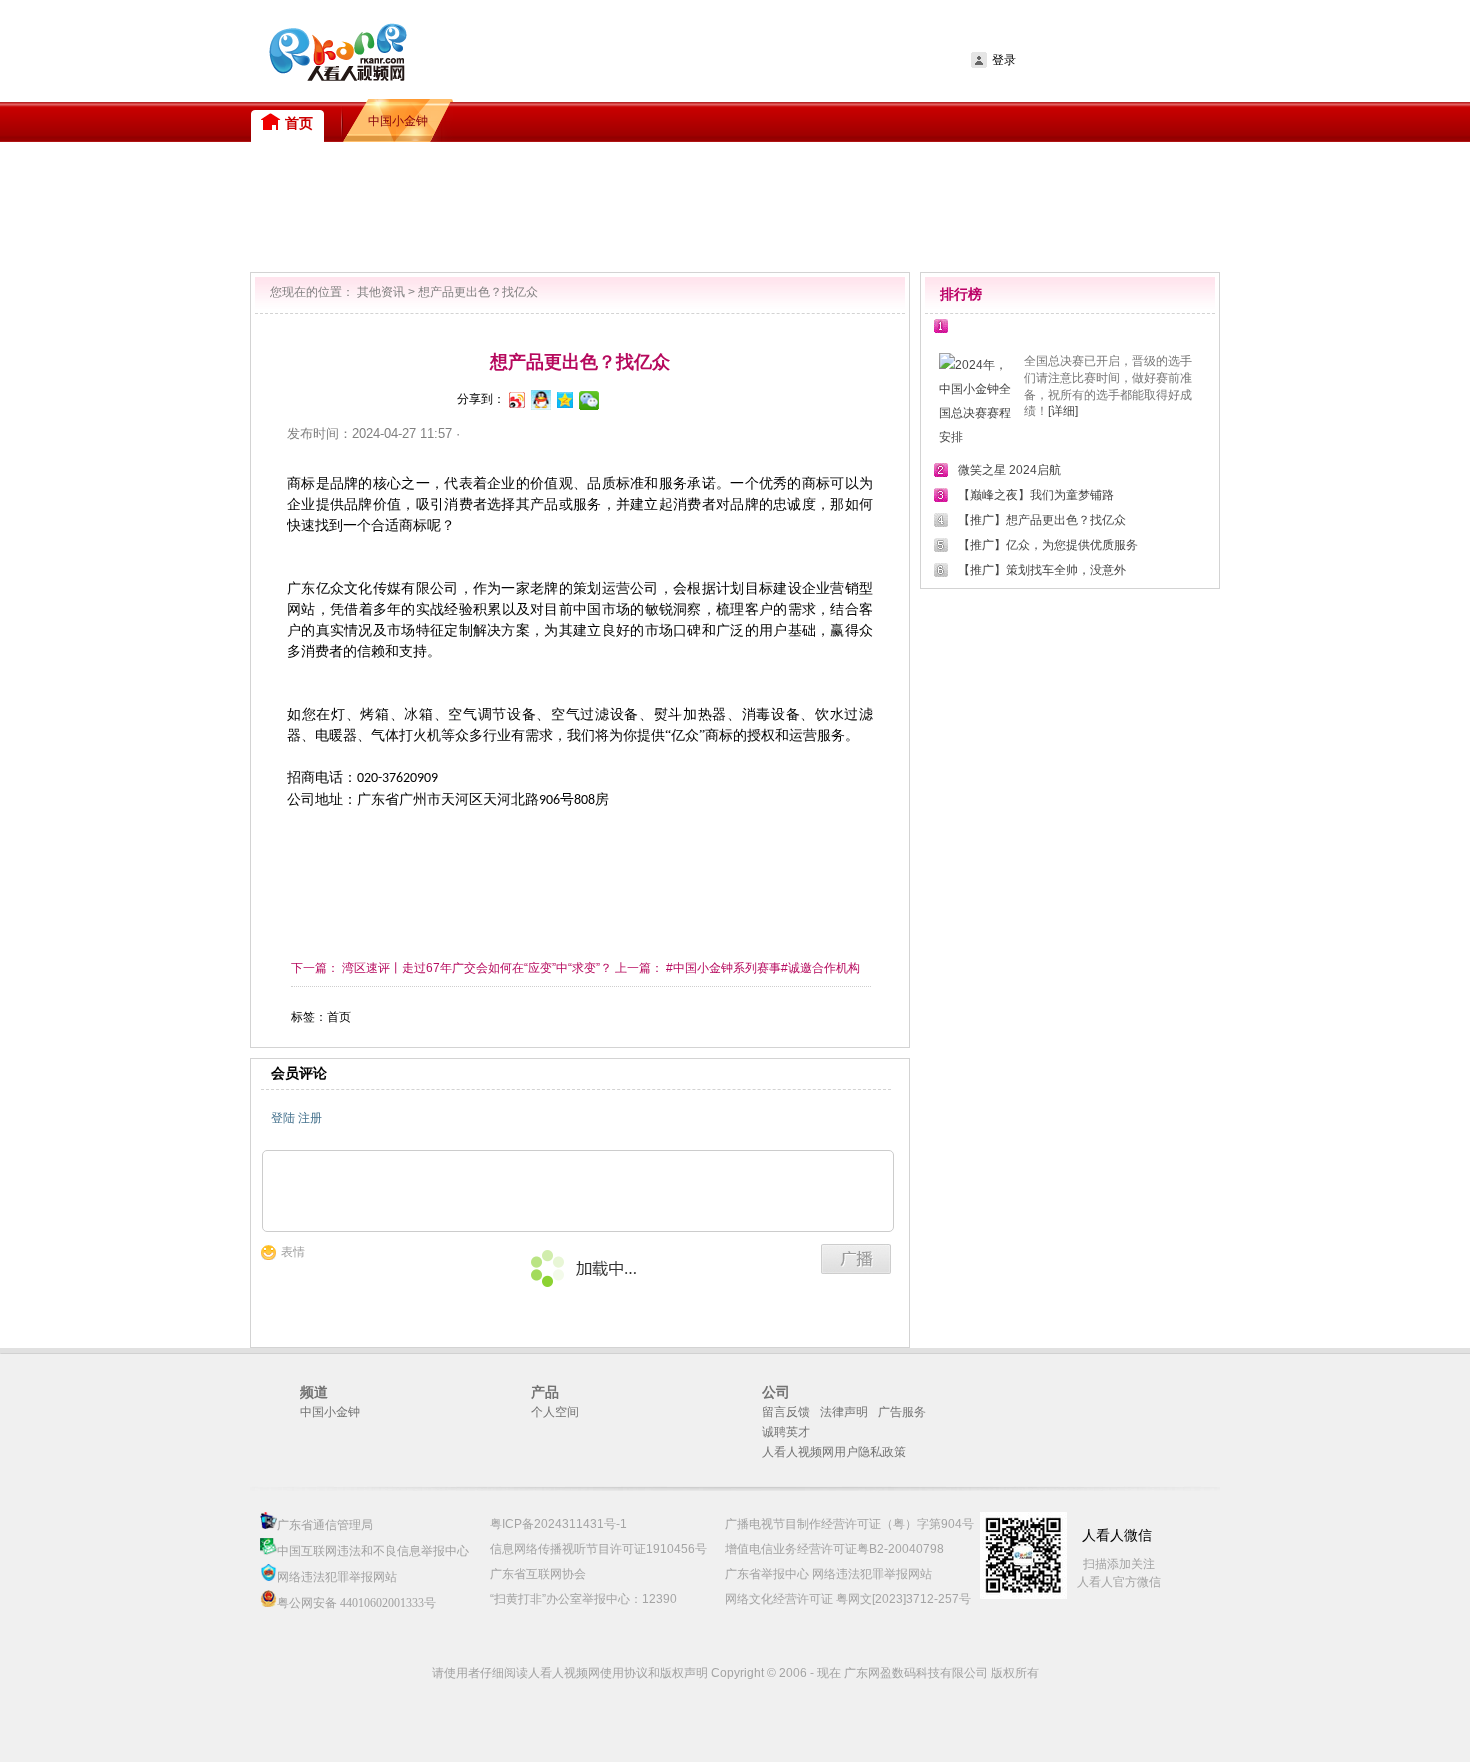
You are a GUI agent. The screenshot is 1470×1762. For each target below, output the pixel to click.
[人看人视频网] (490, 51)
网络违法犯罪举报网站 (337, 1577)
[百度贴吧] (612, 399)
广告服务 (902, 1412)
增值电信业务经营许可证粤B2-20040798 (834, 1549)
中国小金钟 (330, 1412)
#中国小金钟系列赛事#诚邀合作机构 (761, 968)
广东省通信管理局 (325, 1525)
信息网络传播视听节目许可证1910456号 (598, 1549)
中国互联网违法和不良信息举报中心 (373, 1551)
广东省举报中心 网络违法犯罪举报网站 (828, 1574)
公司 (776, 1392)
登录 (1004, 60)
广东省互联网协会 (538, 1574)
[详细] (1063, 411)
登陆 (283, 1118)
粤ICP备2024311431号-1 (558, 1524)
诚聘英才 (786, 1432)
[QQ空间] (564, 399)
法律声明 (844, 1412)
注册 (310, 1118)
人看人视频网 (330, 47)
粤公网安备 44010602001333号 (356, 1603)
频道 (314, 1392)
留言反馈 (786, 1412)
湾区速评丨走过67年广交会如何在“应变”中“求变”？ (477, 968)
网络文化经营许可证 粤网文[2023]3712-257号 (848, 1599)
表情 (293, 1252)
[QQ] (540, 399)
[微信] (588, 399)
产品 (545, 1392)
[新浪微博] (516, 399)
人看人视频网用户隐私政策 (834, 1452)
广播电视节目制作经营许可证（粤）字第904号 (849, 1524)
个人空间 (555, 1412)
